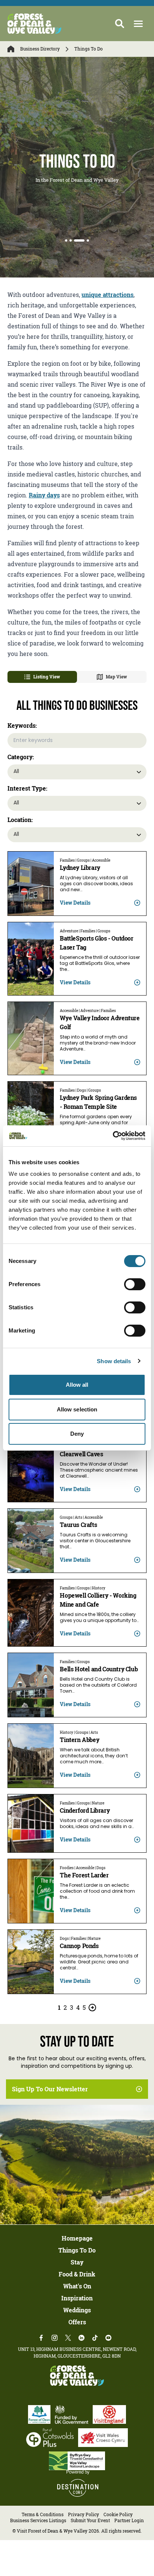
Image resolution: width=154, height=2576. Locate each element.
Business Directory (40, 49)
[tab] (66, 240)
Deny (77, 1434)
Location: (20, 820)
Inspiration (77, 2298)
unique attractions (107, 295)
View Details (75, 903)
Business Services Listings (38, 2520)
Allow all (77, 1385)
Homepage (77, 2238)
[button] (138, 24)
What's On (77, 2286)
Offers (77, 2322)
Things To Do (77, 2250)
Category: (21, 757)
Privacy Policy (84, 2514)
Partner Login (129, 2520)
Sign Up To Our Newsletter (50, 2089)
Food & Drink (77, 2274)
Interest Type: (27, 788)
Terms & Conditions (43, 2514)
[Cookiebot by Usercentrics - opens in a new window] (113, 1136)
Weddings (77, 2310)
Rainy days (44, 495)
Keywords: (22, 726)
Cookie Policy (118, 2514)
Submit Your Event (90, 2520)
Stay (77, 2262)
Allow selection (77, 1409)
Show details (114, 1361)
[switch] (135, 1284)
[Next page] (92, 2008)
